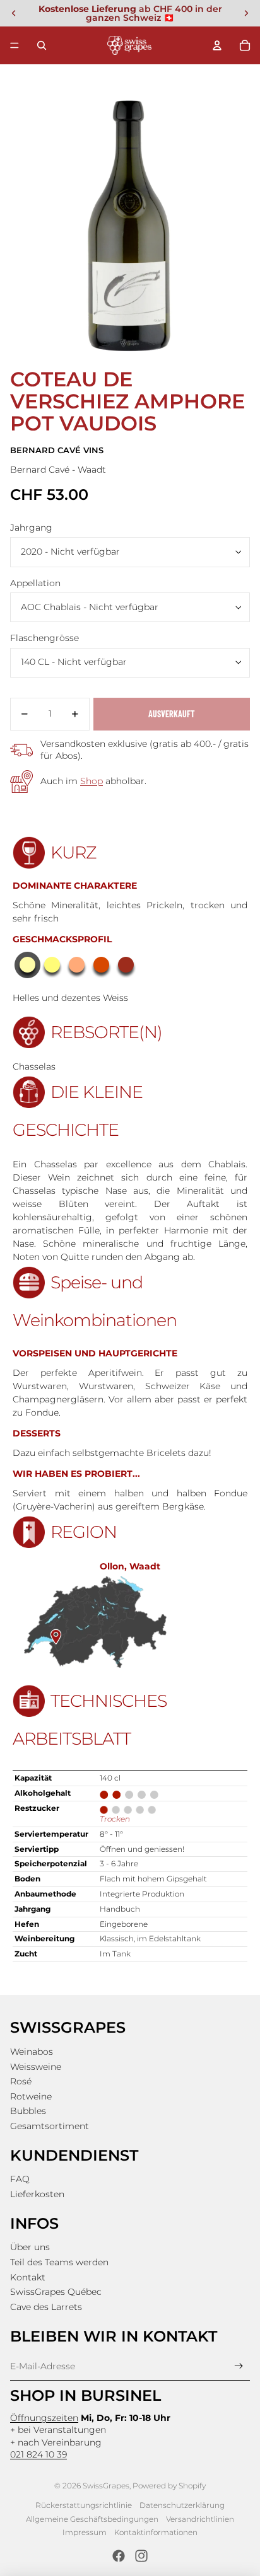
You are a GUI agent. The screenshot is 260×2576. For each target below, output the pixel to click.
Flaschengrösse (44, 638)
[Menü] (15, 45)
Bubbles (28, 2111)
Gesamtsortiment (50, 2126)
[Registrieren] (239, 2366)
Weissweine (36, 2067)
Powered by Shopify (169, 2486)
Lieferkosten (37, 2194)
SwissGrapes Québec (56, 2292)
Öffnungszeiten (44, 2418)
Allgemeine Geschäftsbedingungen (92, 2519)
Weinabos (32, 2052)
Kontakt (28, 2277)
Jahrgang (31, 528)
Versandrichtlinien (200, 2519)
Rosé (21, 2081)
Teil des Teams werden (59, 2262)
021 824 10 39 (38, 2454)
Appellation (35, 583)
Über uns (30, 2247)
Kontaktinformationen (156, 2532)
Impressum (85, 2532)
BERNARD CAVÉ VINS (57, 450)
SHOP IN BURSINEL (86, 2395)
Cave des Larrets (46, 2307)
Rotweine (31, 2096)
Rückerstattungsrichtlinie (84, 2505)
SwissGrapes (106, 2486)
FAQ (20, 2179)
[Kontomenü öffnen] (217, 45)
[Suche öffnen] (42, 45)
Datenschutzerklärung (182, 2505)
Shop (92, 781)
